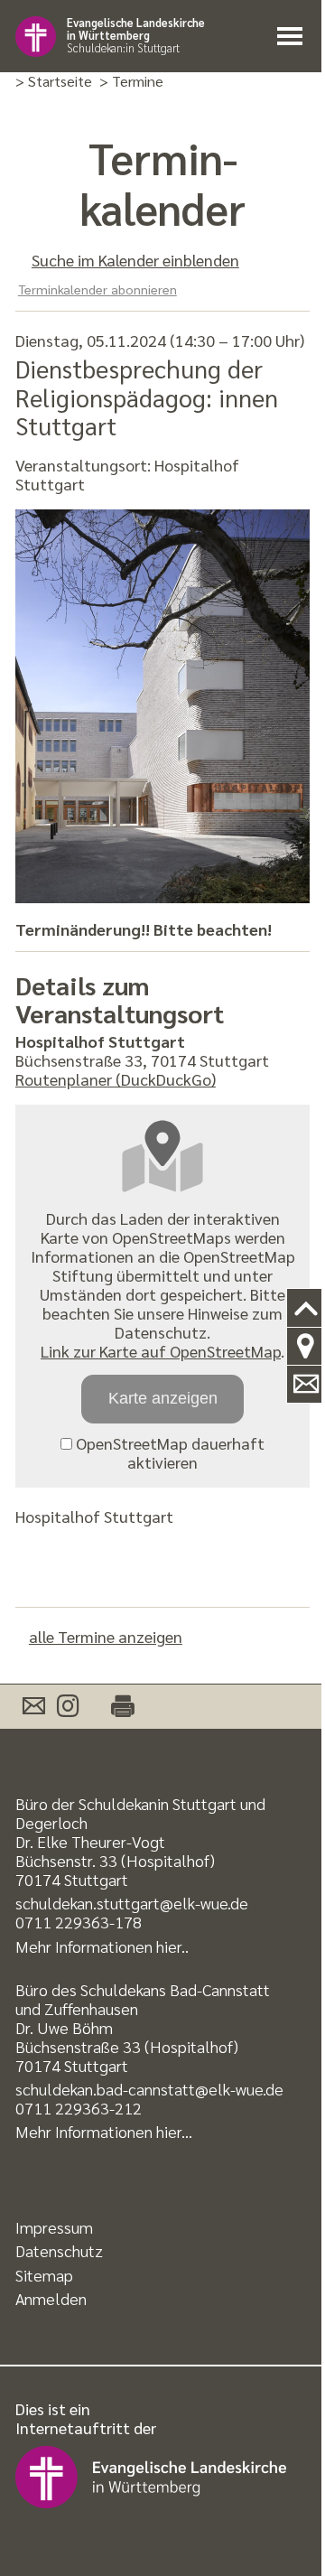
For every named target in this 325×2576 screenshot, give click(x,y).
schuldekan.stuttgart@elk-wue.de (132, 1903)
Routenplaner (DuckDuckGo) (116, 1079)
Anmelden (51, 2298)
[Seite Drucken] (113, 1707)
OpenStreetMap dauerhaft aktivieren (168, 1452)
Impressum (54, 2227)
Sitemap (44, 2275)
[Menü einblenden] (291, 37)
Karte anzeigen (163, 1398)
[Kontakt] (306, 1385)
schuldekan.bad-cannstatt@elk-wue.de (149, 2089)
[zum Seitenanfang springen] (306, 1308)
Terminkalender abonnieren (97, 289)
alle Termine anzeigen (106, 1636)
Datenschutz (59, 2250)
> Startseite (54, 82)
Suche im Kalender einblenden (135, 260)
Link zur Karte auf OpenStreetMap (161, 1351)
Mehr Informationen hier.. (102, 1946)
